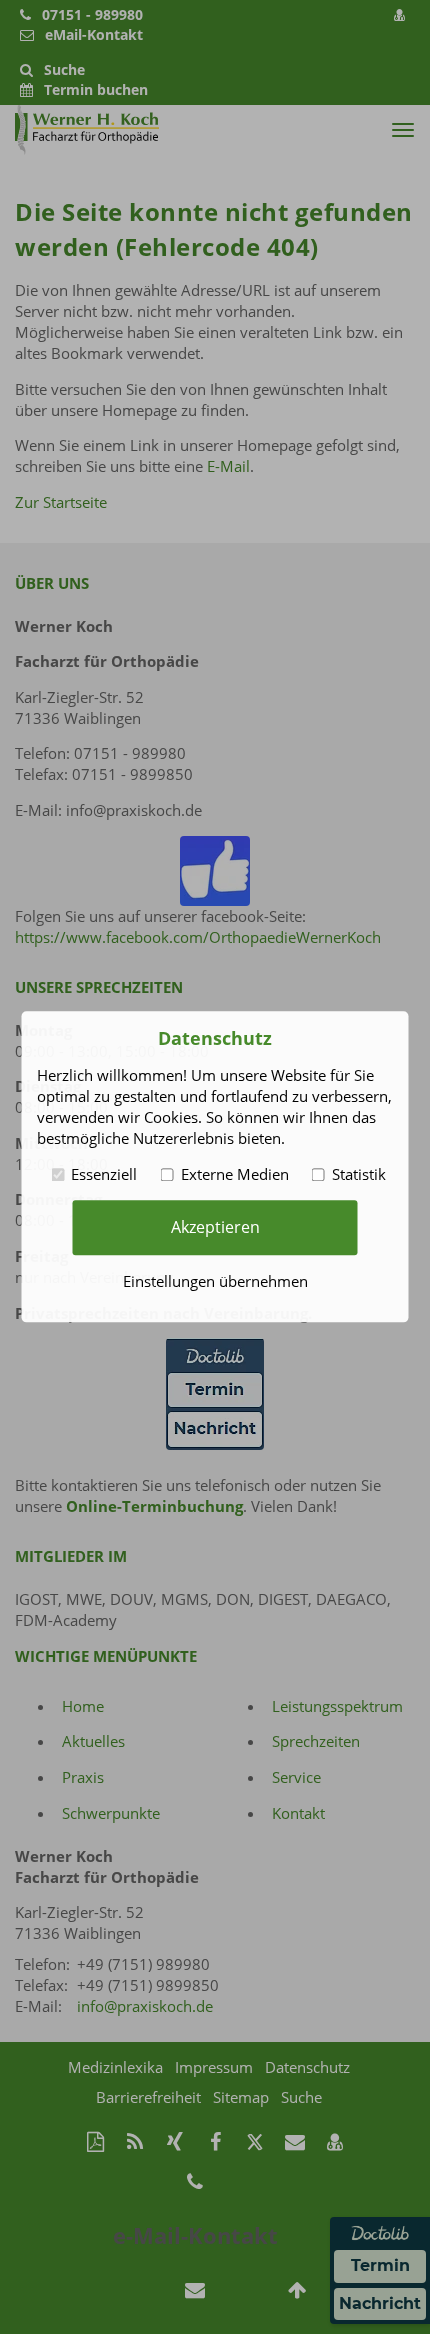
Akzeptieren (215, 1227)
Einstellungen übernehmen (215, 1282)
